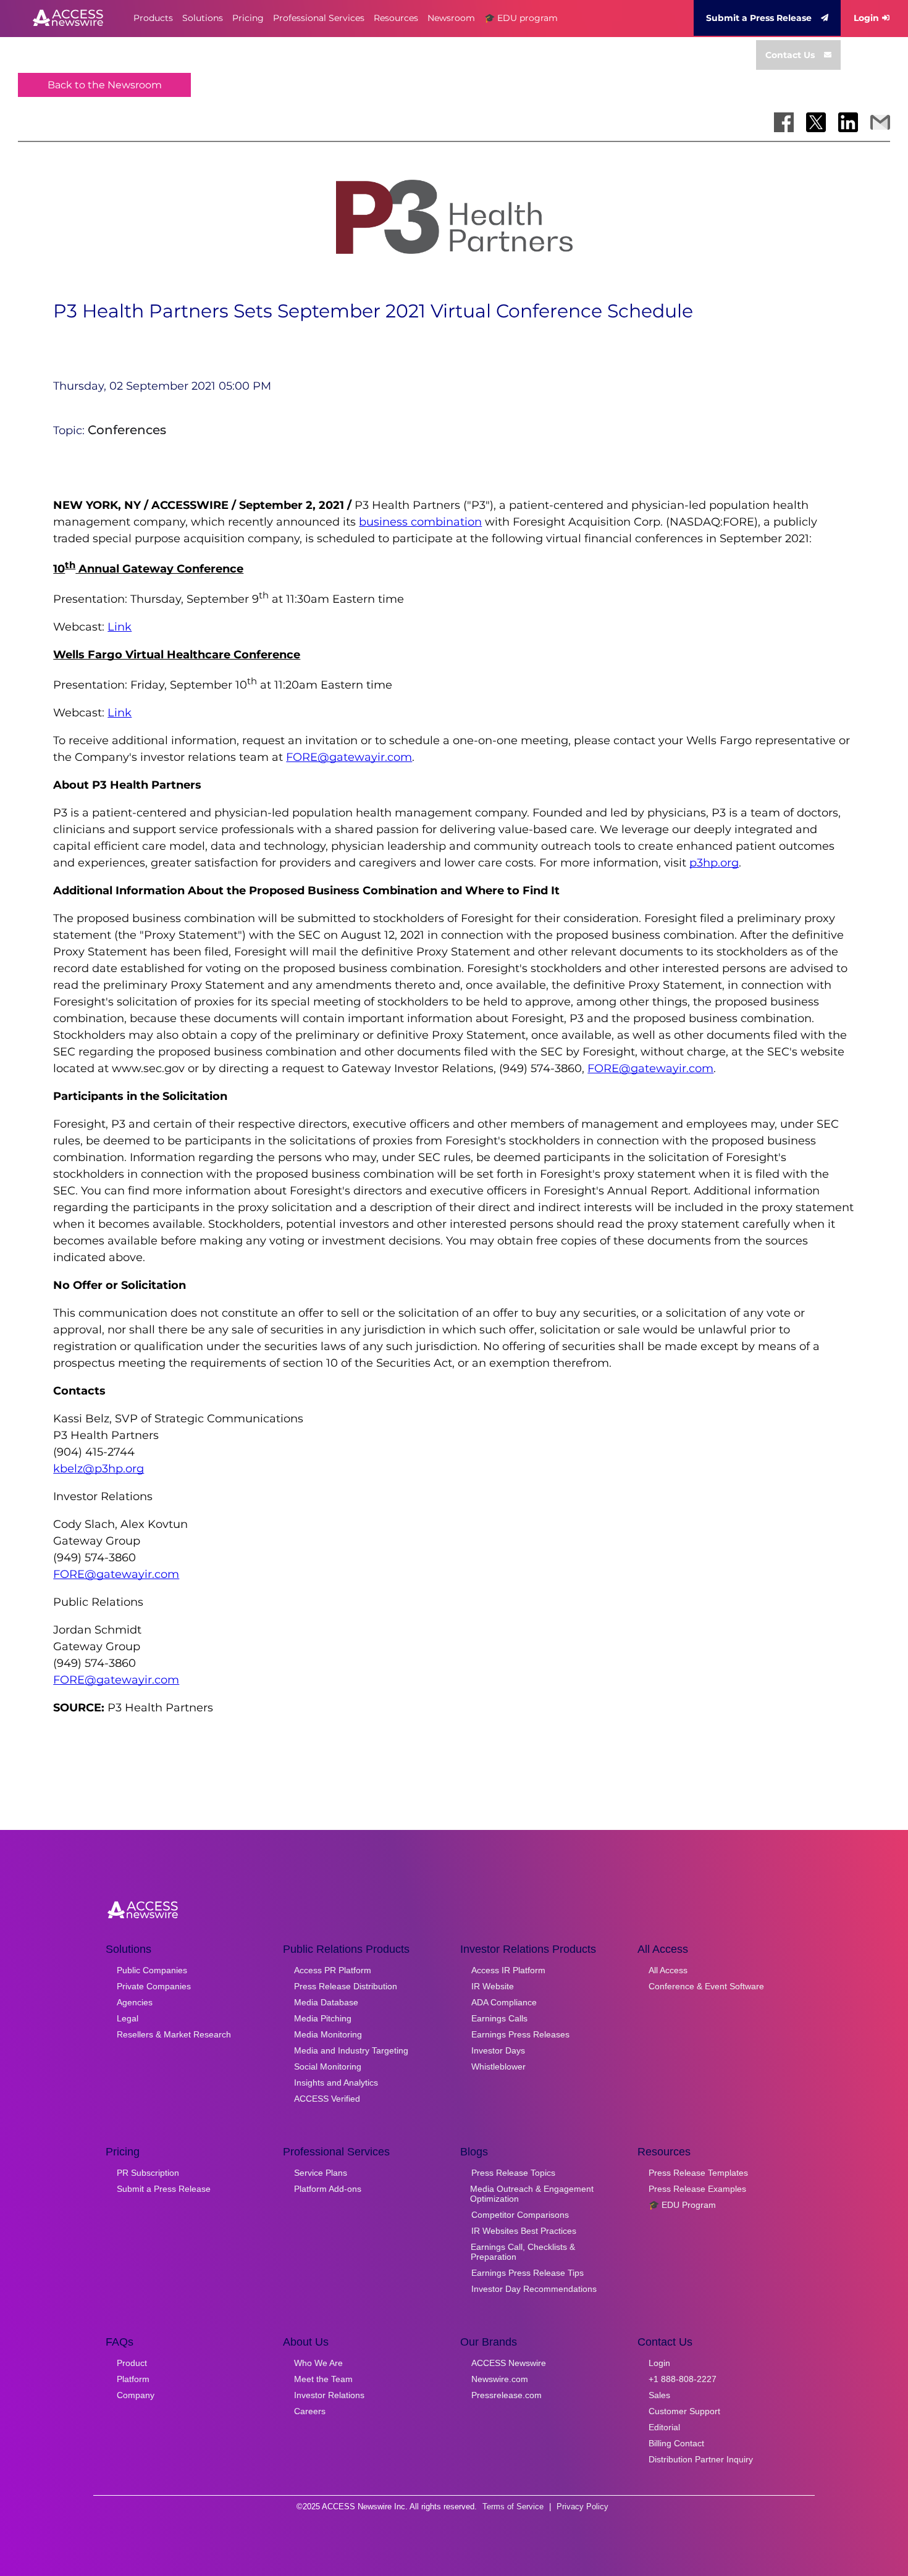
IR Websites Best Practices (524, 2231)
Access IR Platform (508, 1970)
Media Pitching (323, 2018)
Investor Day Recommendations (534, 2289)
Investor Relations (329, 2395)
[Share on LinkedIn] (848, 122)
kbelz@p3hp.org (99, 1469)
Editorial (664, 2427)
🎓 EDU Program (682, 2205)
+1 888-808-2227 (683, 2379)
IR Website (493, 1986)
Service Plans (321, 2173)
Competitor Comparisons (520, 2215)
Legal (128, 2018)
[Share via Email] (880, 122)
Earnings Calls (499, 2018)
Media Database (326, 2002)
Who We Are (318, 2363)
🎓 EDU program (521, 18)
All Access (668, 1970)
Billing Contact (676, 2443)
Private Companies (154, 1986)
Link (120, 627)
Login (866, 18)
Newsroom (451, 18)
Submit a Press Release (759, 18)
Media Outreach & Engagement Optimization (532, 2194)
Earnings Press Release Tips (528, 2273)
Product (132, 2363)
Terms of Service (513, 2507)
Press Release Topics (513, 2173)
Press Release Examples (697, 2189)
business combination (420, 522)
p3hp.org (714, 863)
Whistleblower (498, 2066)
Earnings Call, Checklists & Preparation (523, 2252)
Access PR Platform (333, 1970)
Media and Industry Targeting (351, 2050)
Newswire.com (500, 2379)
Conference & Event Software (706, 1986)
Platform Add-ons (328, 2189)
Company (136, 2395)
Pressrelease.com (507, 2395)
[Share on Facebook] (784, 122)
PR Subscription (148, 2173)
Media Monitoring (328, 2034)
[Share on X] (816, 122)
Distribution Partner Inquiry (701, 2459)
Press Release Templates (698, 2173)
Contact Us (790, 55)
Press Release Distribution (346, 1986)
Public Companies (152, 1970)
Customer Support (684, 2411)
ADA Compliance (504, 2002)
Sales (659, 2395)
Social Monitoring (328, 2066)
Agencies (135, 2002)
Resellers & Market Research (174, 2034)
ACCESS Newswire (509, 2363)
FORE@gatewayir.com (349, 757)
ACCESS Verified (327, 2099)
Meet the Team (323, 2379)
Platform (133, 2379)
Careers (310, 2411)
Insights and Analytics (336, 2083)
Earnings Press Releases (520, 2034)
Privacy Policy (582, 2507)
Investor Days (498, 2050)
